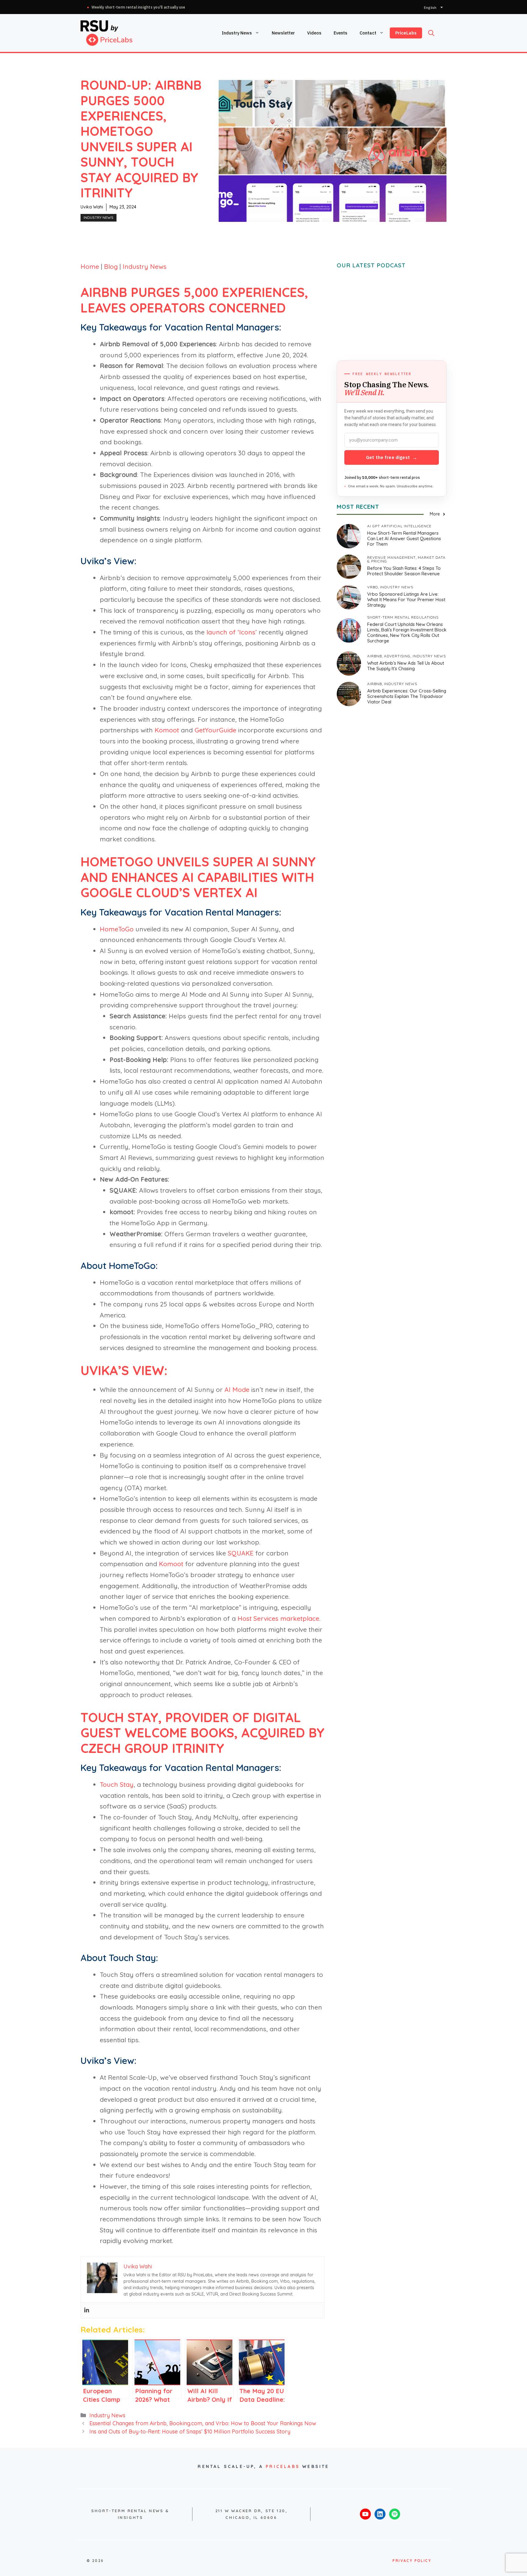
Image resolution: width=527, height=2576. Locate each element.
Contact (368, 33)
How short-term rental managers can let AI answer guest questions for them (404, 538)
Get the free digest (392, 457)
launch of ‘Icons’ (232, 632)
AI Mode (237, 1389)
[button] (431, 33)
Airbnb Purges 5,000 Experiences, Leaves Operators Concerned (194, 300)
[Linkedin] (87, 2310)
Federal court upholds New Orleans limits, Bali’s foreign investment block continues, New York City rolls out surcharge (407, 632)
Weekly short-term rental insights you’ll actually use (138, 7)
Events (341, 33)
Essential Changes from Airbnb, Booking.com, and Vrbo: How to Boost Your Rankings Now (203, 2423)
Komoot (167, 730)
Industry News (237, 33)
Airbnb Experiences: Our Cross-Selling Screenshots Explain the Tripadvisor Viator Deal (407, 696)
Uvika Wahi (92, 207)
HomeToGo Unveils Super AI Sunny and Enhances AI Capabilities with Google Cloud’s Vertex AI (198, 877)
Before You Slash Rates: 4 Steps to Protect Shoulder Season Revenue (404, 571)
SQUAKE (241, 1553)
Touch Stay (117, 1784)
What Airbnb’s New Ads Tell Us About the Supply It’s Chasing (406, 666)
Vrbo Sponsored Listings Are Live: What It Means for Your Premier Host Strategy (406, 600)
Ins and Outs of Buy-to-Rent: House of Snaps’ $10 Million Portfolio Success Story (190, 2431)
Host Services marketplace (278, 1618)
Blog (111, 266)
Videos (314, 33)
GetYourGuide (215, 730)
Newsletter (283, 33)
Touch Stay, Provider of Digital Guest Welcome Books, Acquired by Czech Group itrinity (203, 1733)
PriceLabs (406, 33)
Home (90, 266)
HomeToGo (117, 929)
